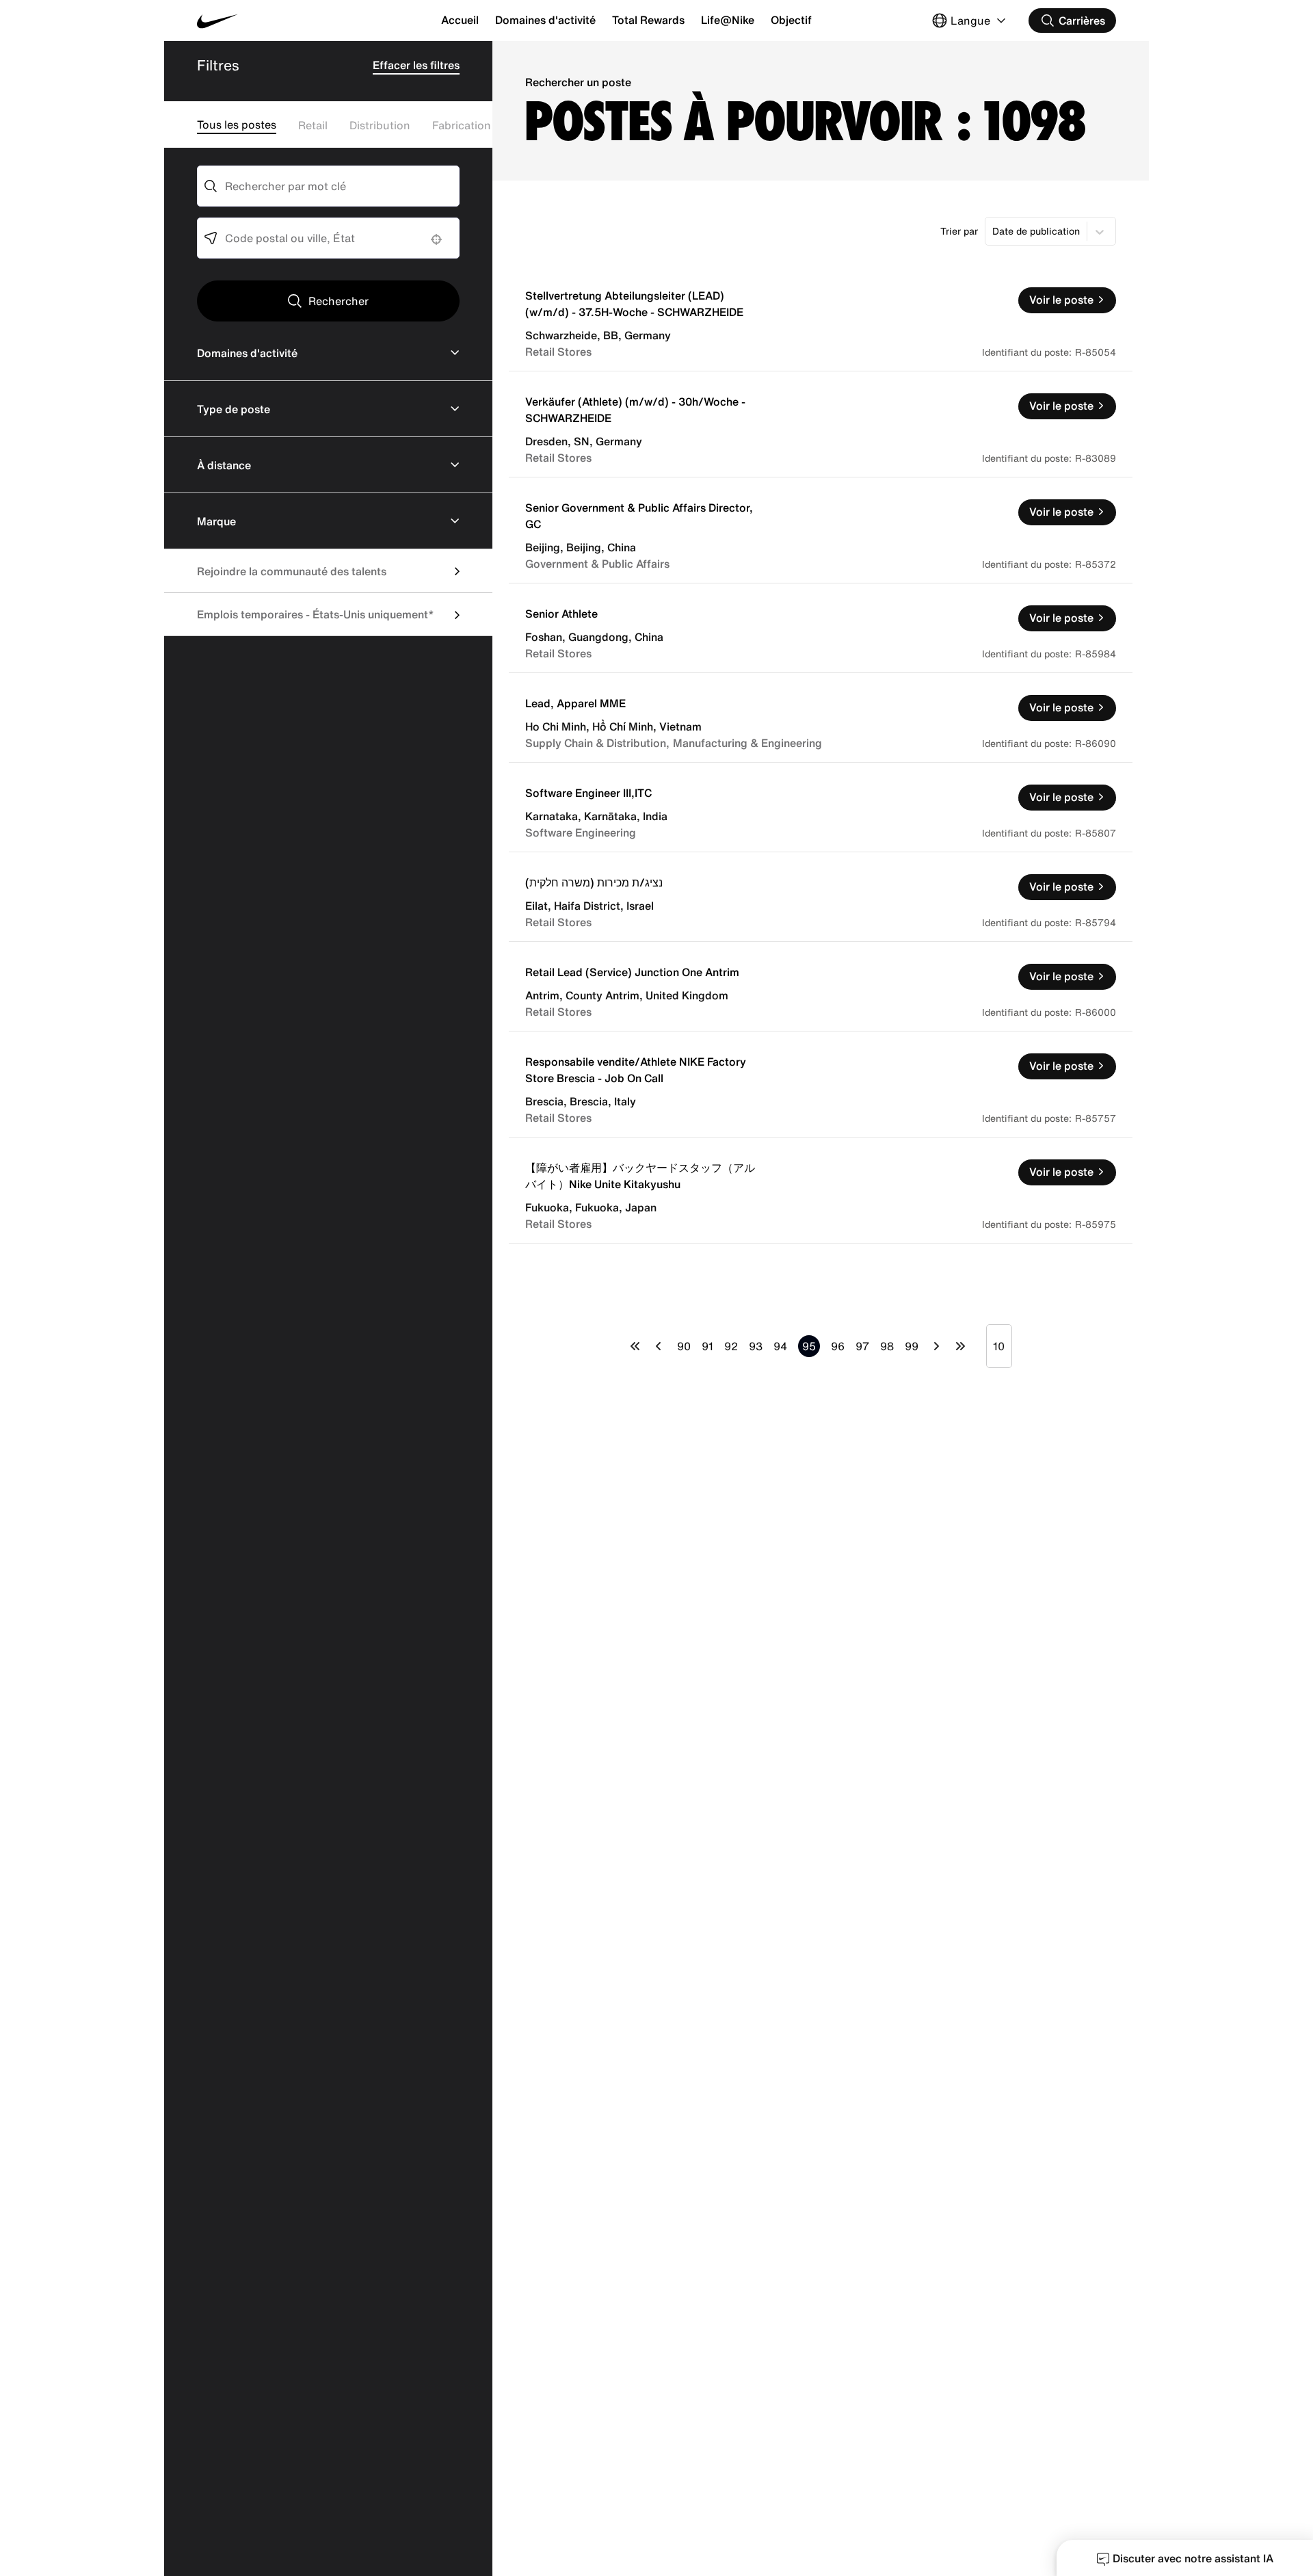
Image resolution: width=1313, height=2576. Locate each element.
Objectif (791, 20)
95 (809, 1346)
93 (756, 1346)
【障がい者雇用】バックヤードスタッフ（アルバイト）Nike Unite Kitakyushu (640, 1176)
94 (780, 1346)
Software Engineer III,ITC (588, 793)
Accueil (460, 20)
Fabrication (462, 125)
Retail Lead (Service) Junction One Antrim (632, 972)
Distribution (380, 125)
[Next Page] (937, 1346)
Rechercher (339, 301)
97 (862, 1346)
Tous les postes (237, 124)
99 (912, 1346)
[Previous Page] (659, 1346)
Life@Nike (728, 20)
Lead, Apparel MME (575, 703)
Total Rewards (648, 20)
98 (887, 1346)
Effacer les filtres (416, 65)
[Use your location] (440, 239)
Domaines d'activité (545, 20)
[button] (328, 353)
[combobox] (328, 186)
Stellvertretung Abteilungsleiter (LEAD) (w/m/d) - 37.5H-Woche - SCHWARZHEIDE (634, 304)
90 (684, 1346)
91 (707, 1346)
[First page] (635, 1346)
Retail (313, 125)
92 (731, 1346)
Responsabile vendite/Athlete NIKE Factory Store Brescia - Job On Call (636, 1070)
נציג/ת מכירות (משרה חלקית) (594, 882)
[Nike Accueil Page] (274, 21)
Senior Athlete (561, 614)
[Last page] (960, 1346)
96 (838, 1346)
